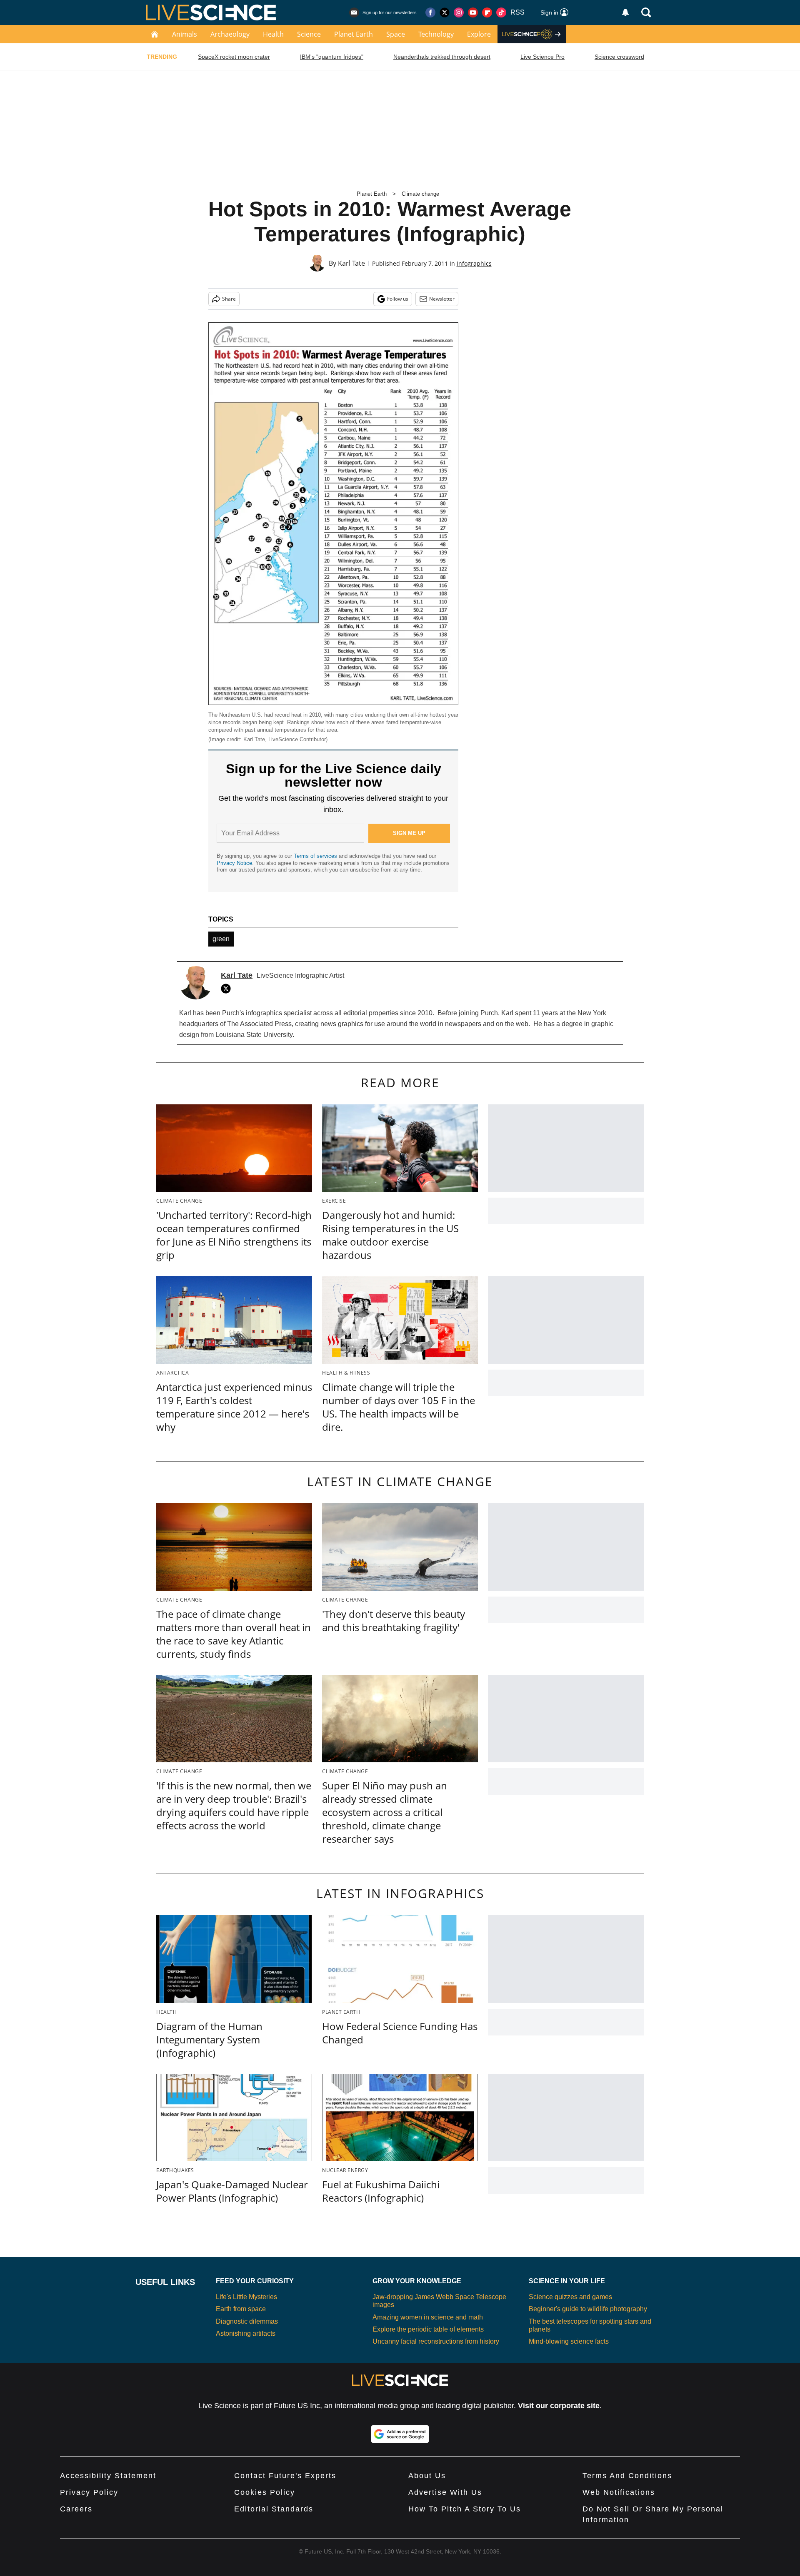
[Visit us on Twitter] (445, 12)
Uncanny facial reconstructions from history (436, 2341)
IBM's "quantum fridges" (332, 57)
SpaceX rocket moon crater (234, 57)
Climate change (420, 194)
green (221, 939)
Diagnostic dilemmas (247, 2321)
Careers (76, 2509)
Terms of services (316, 856)
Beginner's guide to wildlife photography (588, 2309)
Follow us (398, 299)
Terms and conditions (627, 2476)
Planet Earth (354, 34)
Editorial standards (274, 2509)
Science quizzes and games (570, 2297)
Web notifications (619, 2492)
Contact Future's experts (285, 2476)
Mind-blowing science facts (569, 2341)
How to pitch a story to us (465, 2509)
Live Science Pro (542, 57)
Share (229, 299)
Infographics (474, 263)
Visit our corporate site (559, 2406)
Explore (479, 34)
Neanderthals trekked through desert (442, 57)
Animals (185, 34)
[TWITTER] (228, 989)
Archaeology (230, 34)
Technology (436, 34)
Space (396, 34)
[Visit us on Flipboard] (487, 12)
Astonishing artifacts (246, 2333)
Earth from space (241, 2309)
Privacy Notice (234, 863)
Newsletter (442, 299)
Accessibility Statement (108, 2476)
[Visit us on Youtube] (473, 12)
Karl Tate (351, 263)
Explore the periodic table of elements (428, 2329)
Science (309, 34)
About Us (427, 2476)
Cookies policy (265, 2492)
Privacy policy (89, 2492)
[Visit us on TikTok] (501, 12)
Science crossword (619, 57)
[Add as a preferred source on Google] (400, 2434)
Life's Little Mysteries (246, 2297)
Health (273, 34)
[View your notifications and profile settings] (625, 12)
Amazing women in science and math (428, 2317)
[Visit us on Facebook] (430, 12)
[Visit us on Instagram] (459, 12)
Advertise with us (445, 2492)
